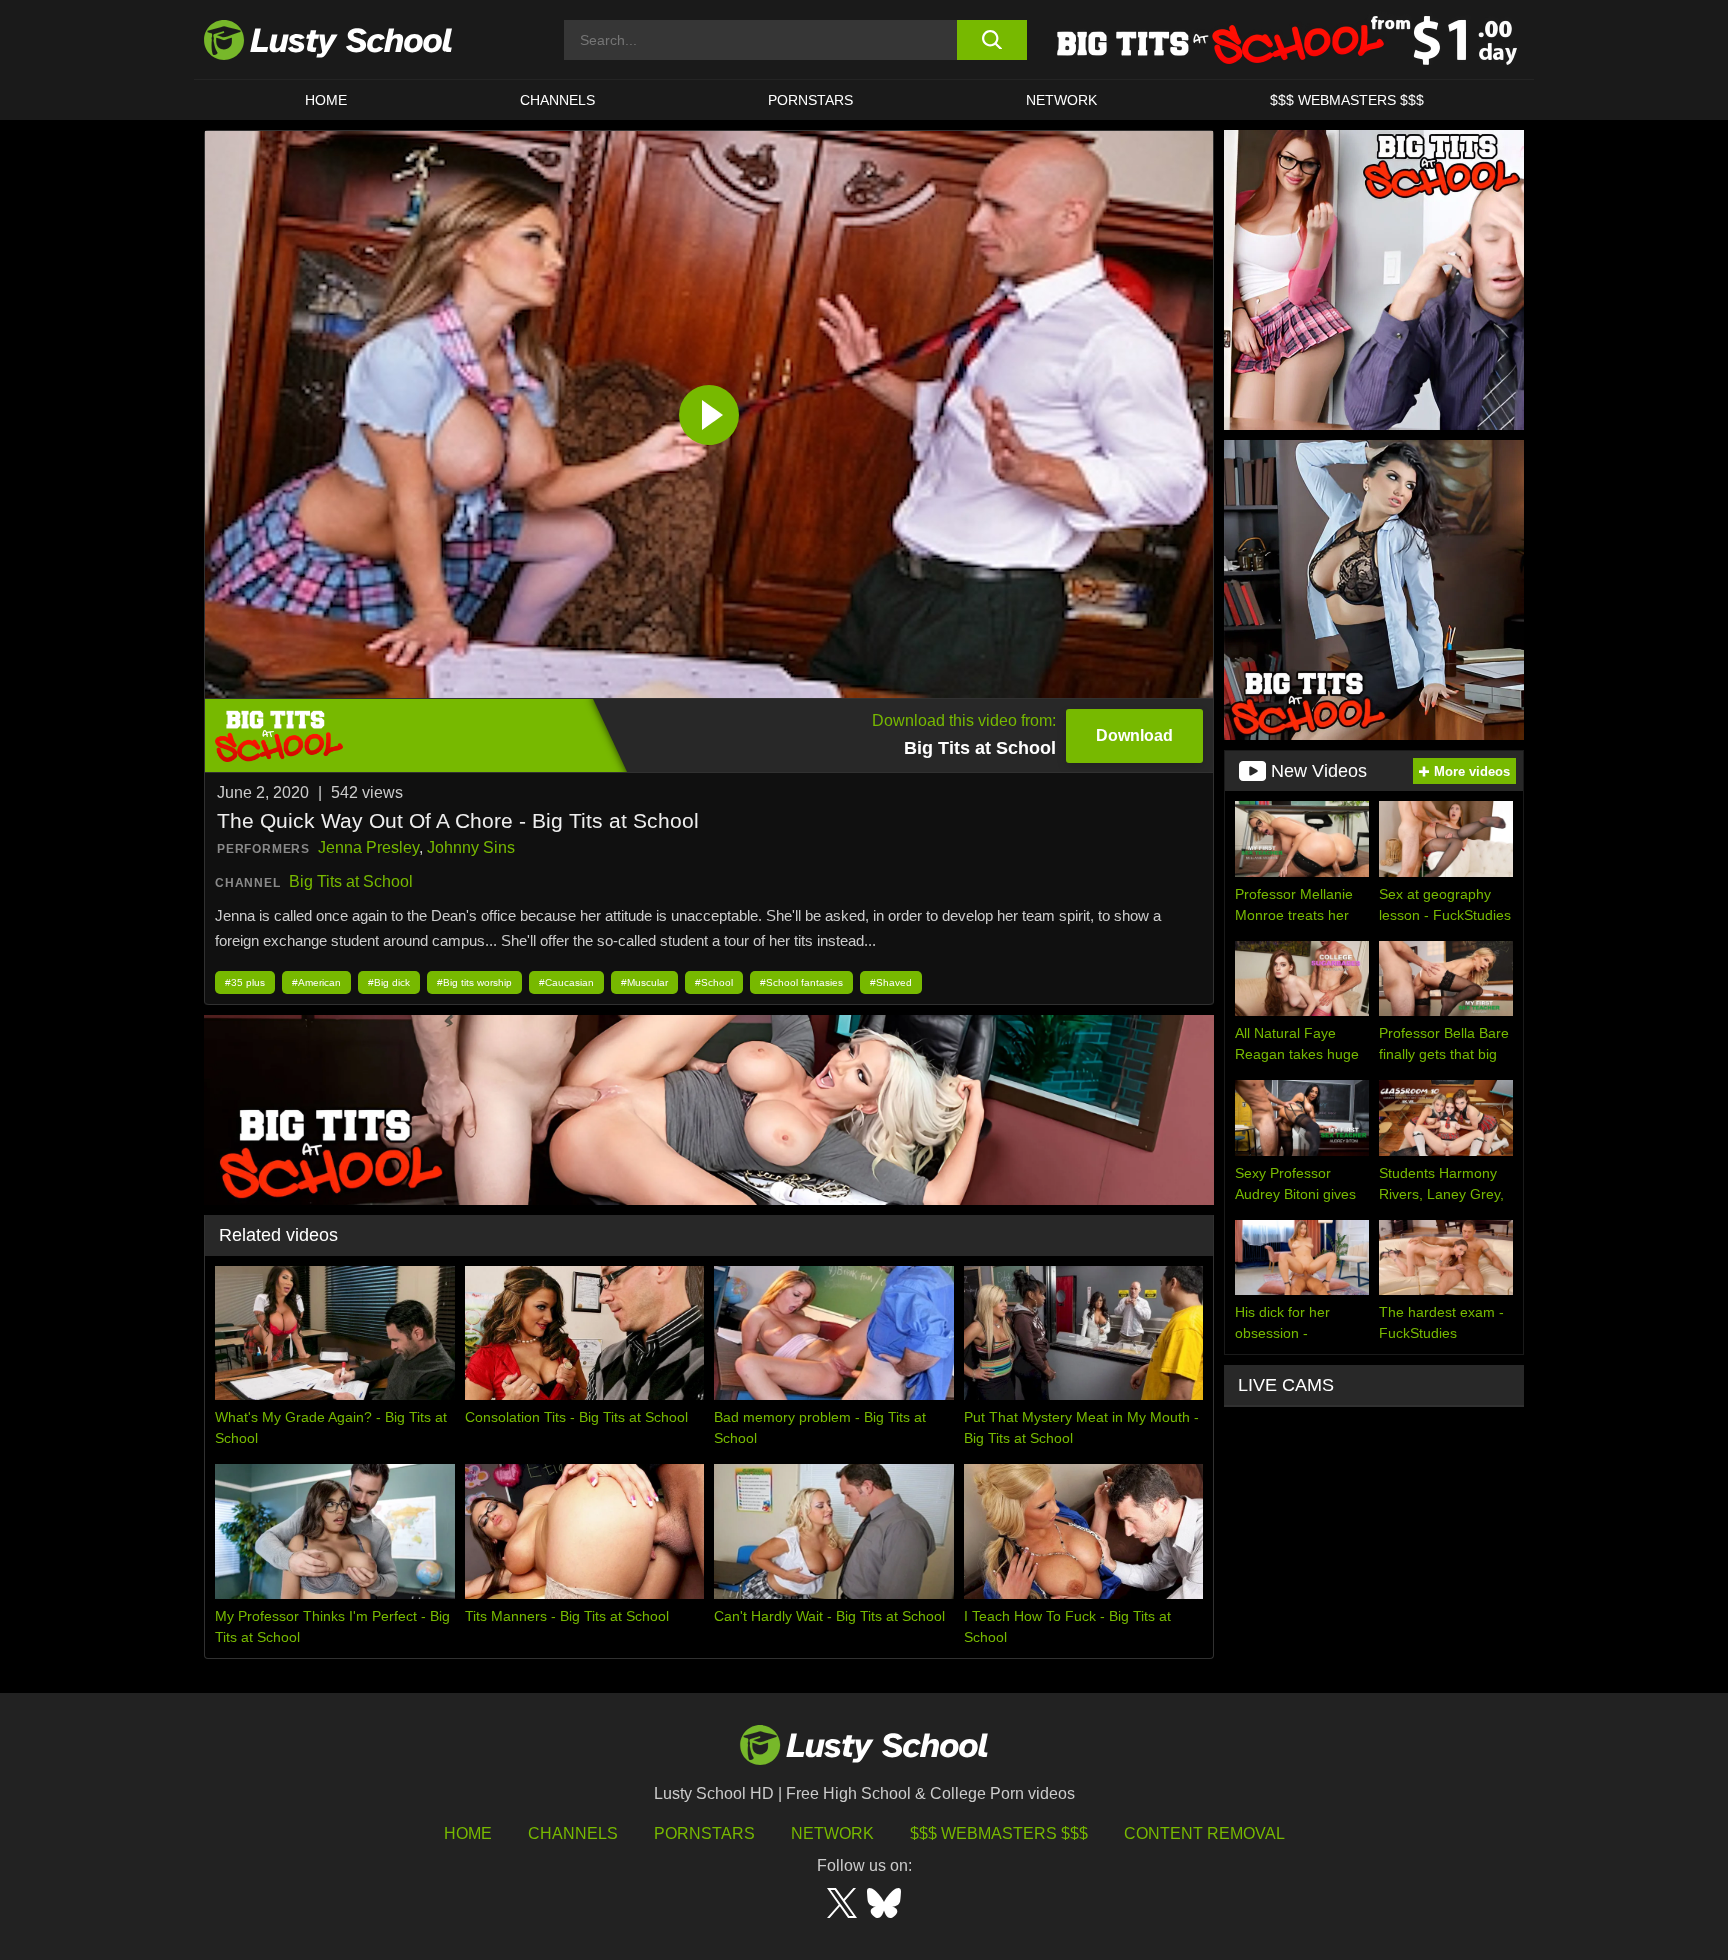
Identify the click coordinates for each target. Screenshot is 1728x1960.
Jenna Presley (368, 847)
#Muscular (644, 982)
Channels (557, 100)
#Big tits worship (474, 982)
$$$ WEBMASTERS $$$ (1347, 100)
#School (714, 982)
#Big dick (389, 982)
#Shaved (891, 982)
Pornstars (810, 100)
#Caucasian (566, 982)
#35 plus (245, 982)
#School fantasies (801, 982)
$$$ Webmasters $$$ (999, 1833)
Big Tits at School (351, 881)
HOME (326, 100)
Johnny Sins (471, 847)
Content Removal (1204, 1833)
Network (1061, 100)
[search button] (991, 40)
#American (316, 982)
